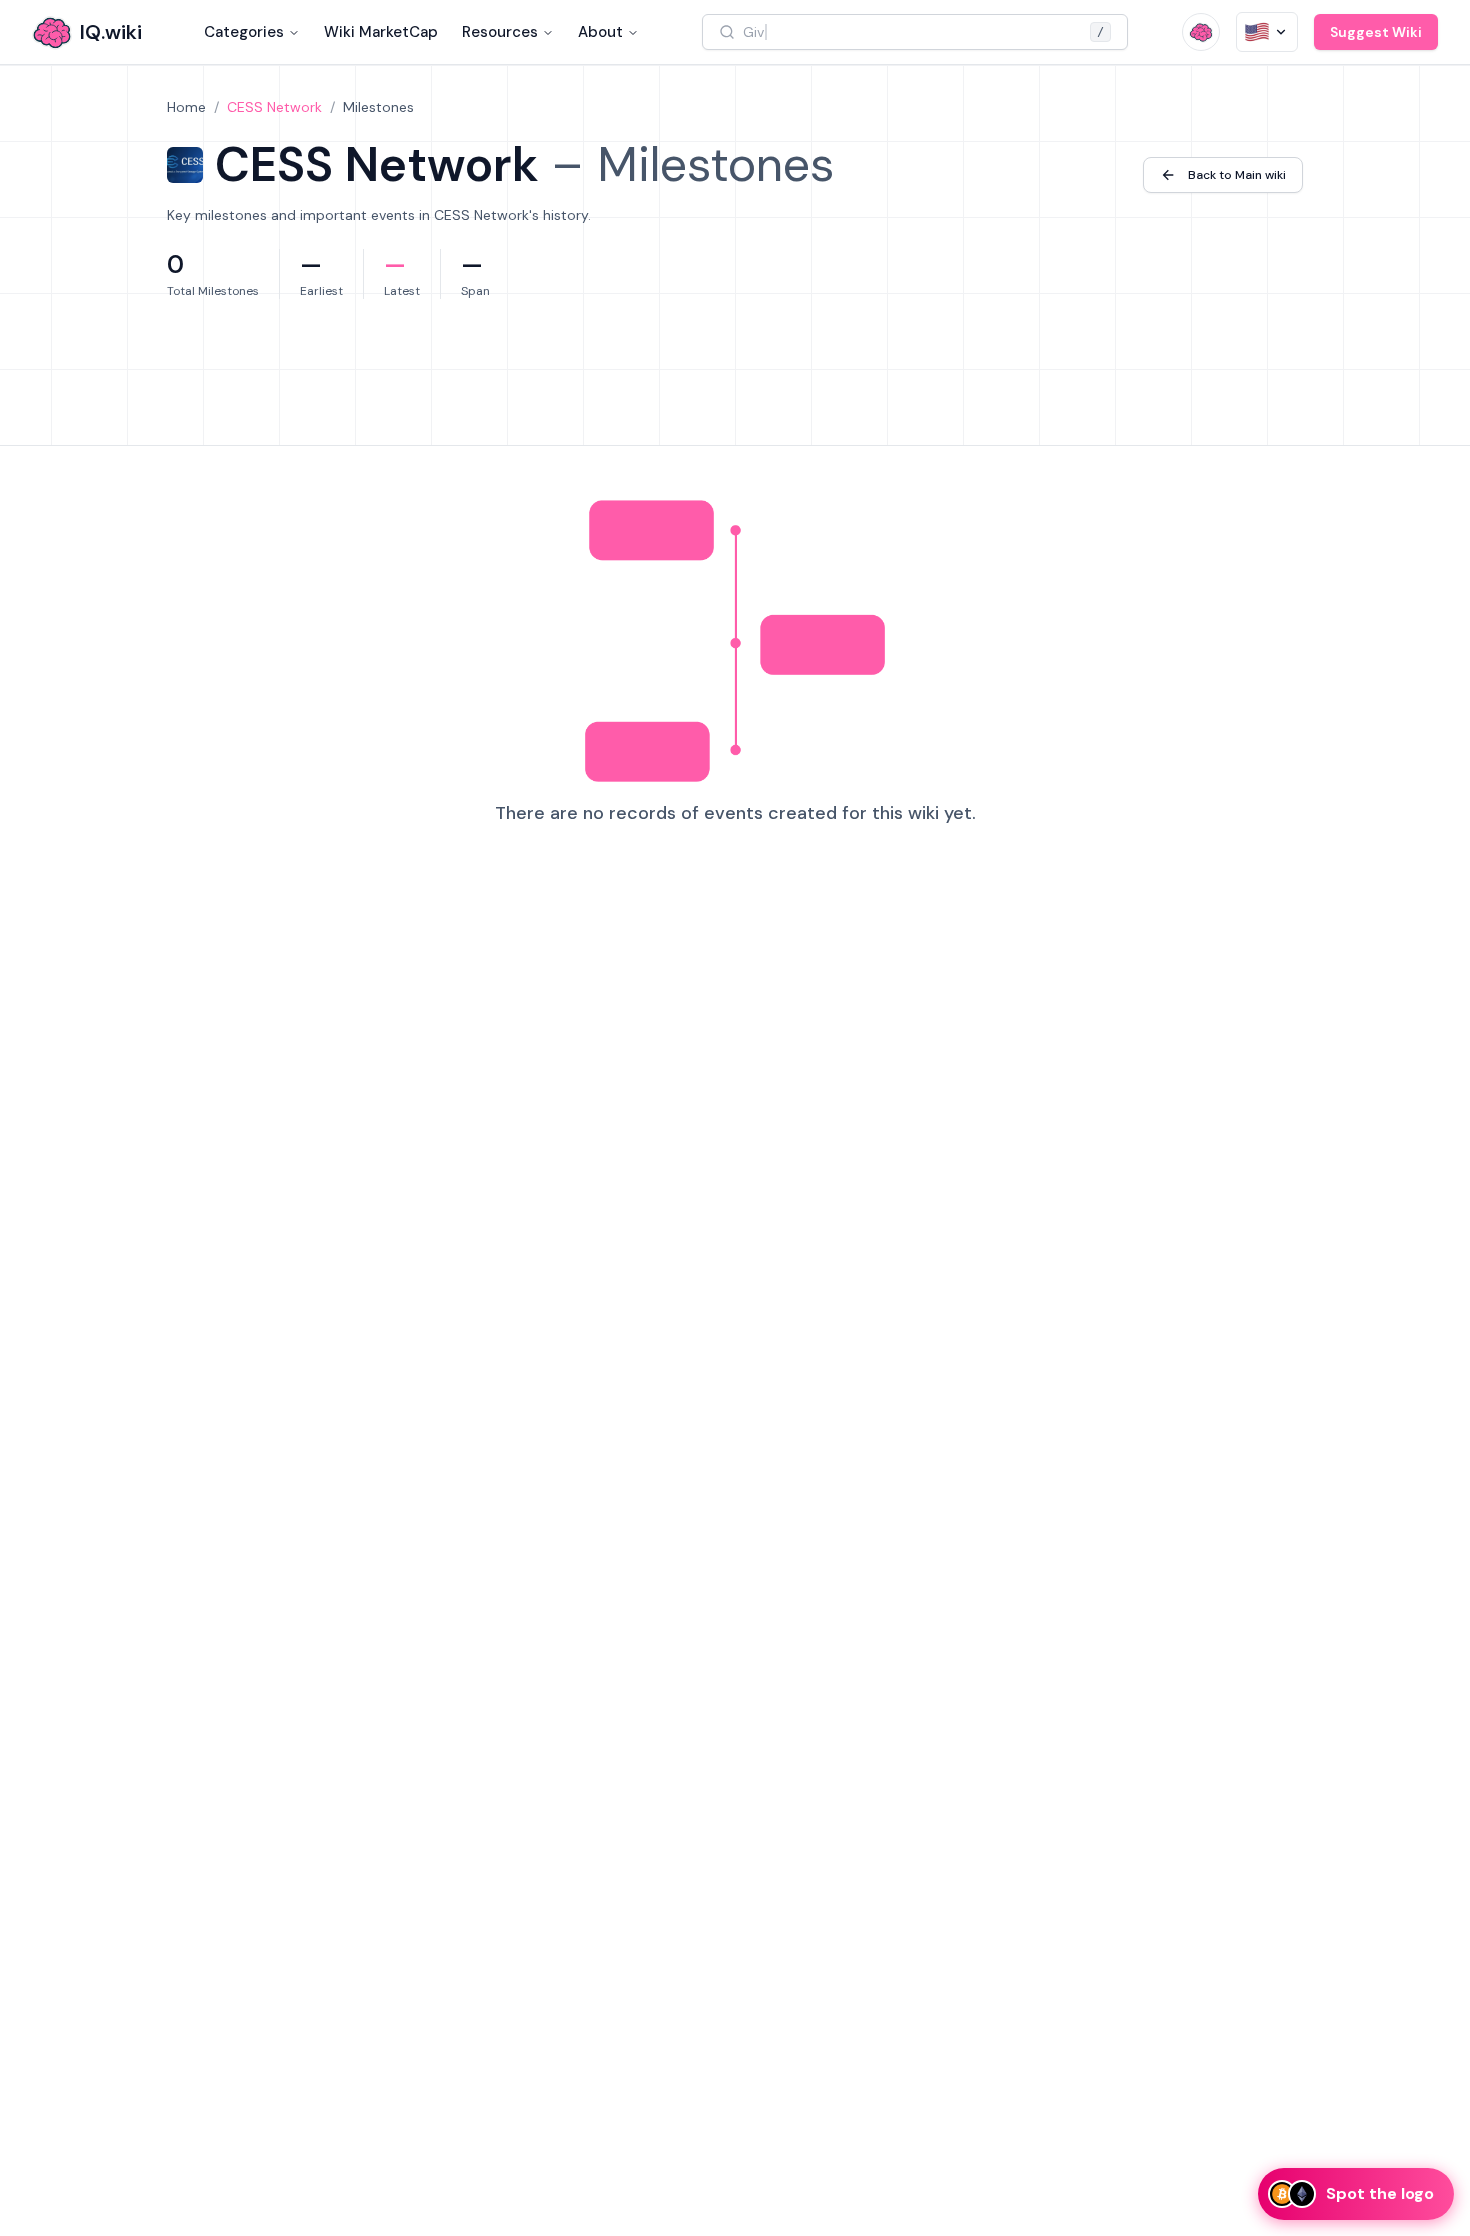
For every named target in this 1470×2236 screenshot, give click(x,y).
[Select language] (1267, 32)
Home (186, 107)
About (600, 32)
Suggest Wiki (1376, 32)
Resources (500, 32)
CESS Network (274, 107)
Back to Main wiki (1237, 175)
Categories (244, 32)
